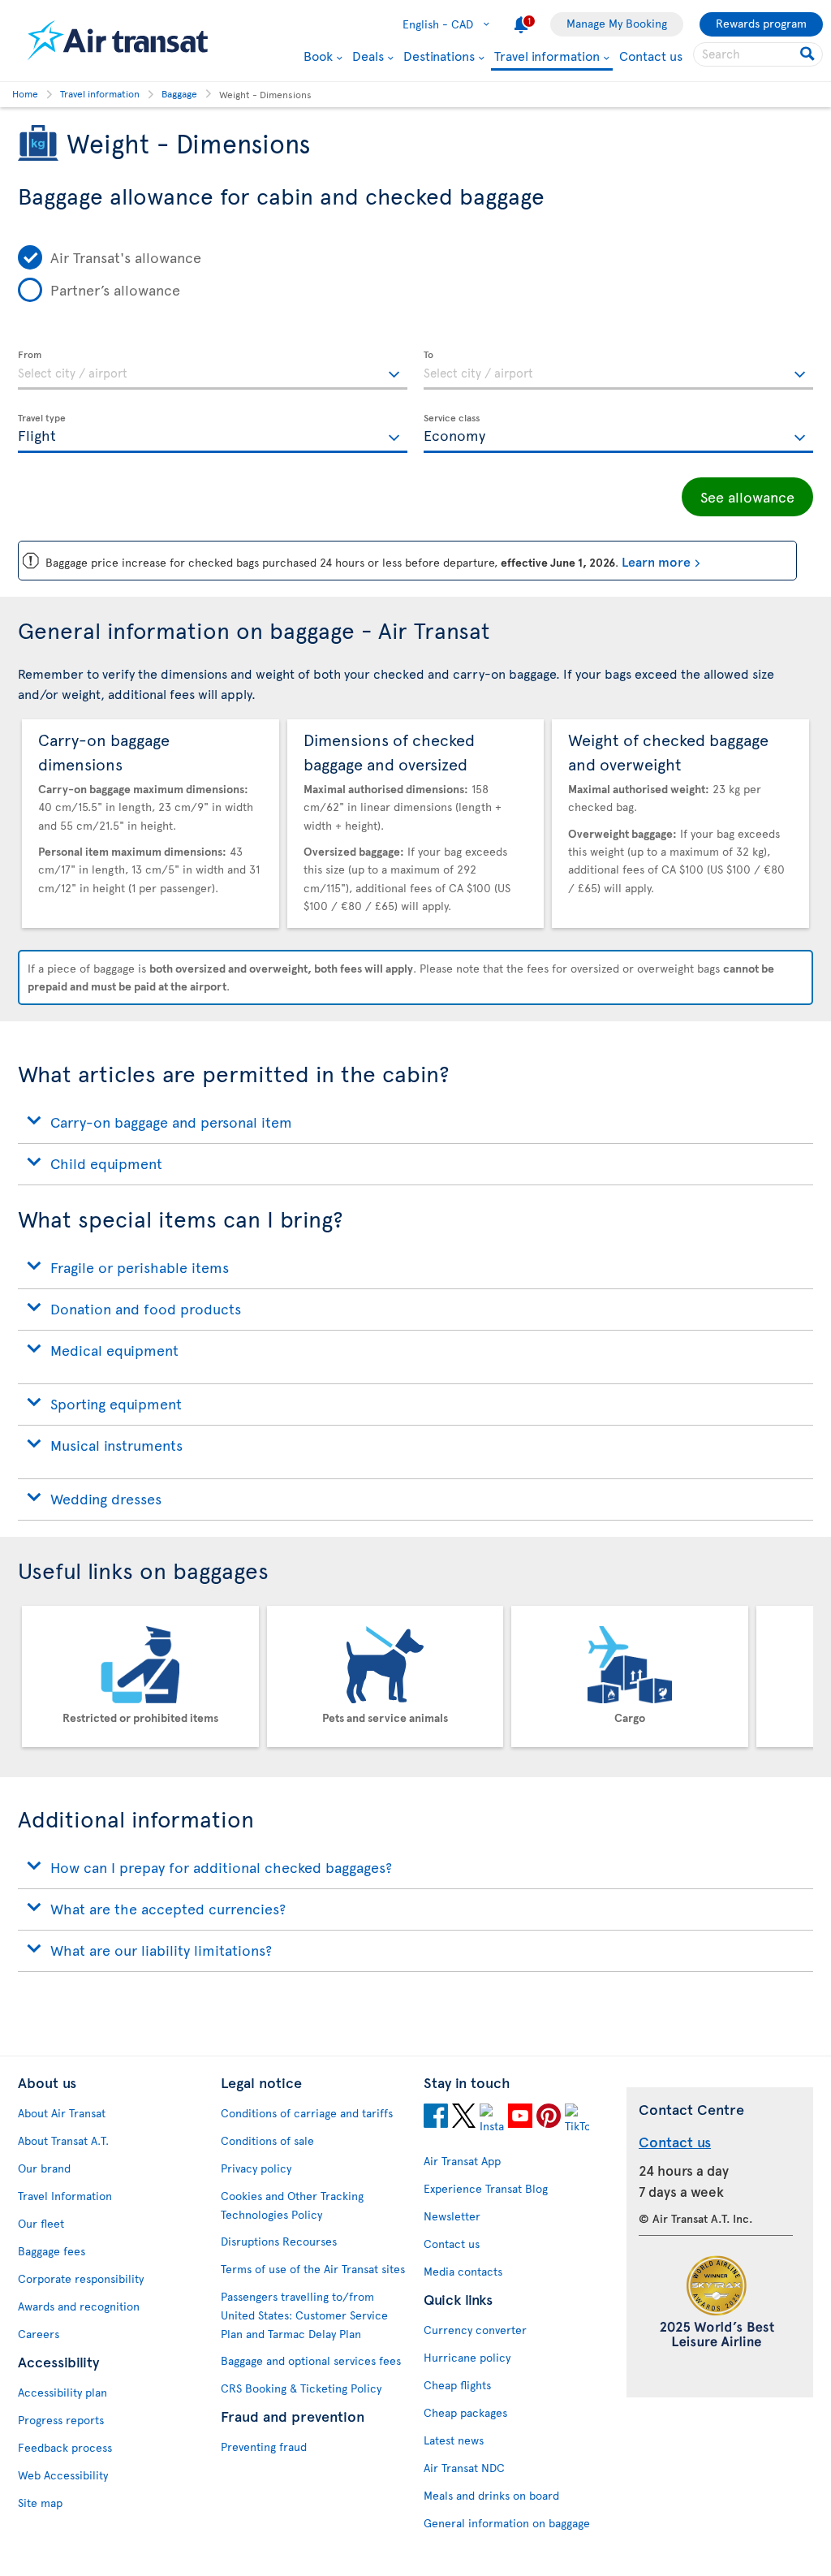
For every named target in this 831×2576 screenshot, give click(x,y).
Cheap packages (465, 2412)
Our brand (44, 2168)
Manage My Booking (617, 23)
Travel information (547, 56)
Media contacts (463, 2271)
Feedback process (65, 2447)
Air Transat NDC (464, 2468)
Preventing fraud (264, 2447)
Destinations (439, 55)
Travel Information (65, 2196)
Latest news (454, 2440)
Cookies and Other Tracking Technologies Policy (292, 2205)
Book (318, 55)
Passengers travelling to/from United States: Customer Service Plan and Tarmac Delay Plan (304, 2315)
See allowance (747, 496)
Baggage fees (52, 2251)
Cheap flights (457, 2385)
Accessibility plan (62, 2392)
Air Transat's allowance (126, 257)
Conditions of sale (267, 2140)
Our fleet (41, 2223)
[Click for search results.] (809, 54)
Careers (39, 2334)
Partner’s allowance (115, 289)
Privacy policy (256, 2168)
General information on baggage (507, 2523)
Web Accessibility (63, 2475)
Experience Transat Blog (486, 2188)
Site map (40, 2503)
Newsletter (452, 2216)
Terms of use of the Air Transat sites (313, 2269)
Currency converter (475, 2330)
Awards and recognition (79, 2306)
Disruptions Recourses (279, 2241)
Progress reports (61, 2420)
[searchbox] (758, 54)
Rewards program (761, 23)
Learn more (656, 561)
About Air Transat (62, 2113)
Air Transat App (462, 2161)
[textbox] (213, 370)
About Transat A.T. (63, 2140)
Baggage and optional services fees (311, 2360)
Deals (368, 55)
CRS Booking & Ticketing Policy (301, 2388)
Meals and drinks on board (491, 2495)
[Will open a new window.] (436, 2118)
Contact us (651, 55)
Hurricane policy (467, 2357)
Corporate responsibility (81, 2278)
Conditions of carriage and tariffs (307, 2113)
